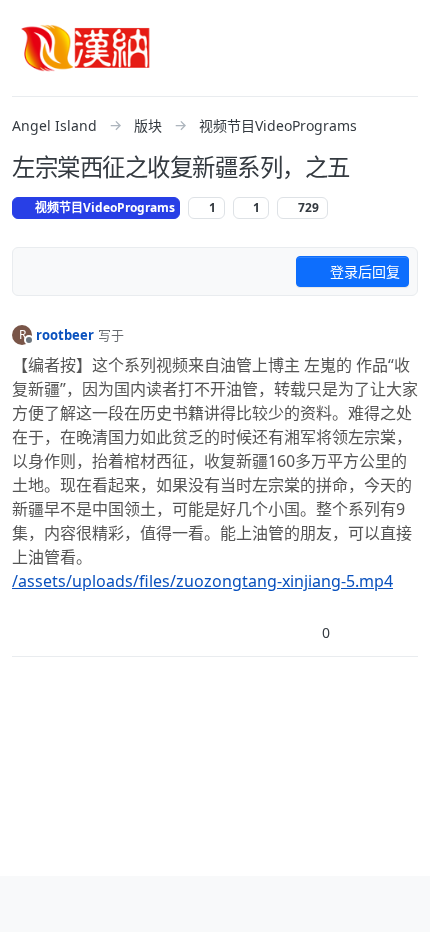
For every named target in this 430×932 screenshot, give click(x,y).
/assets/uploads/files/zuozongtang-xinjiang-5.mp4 (202, 581)
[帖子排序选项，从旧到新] (39, 272)
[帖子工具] (401, 632)
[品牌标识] (86, 48)
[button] (28, 904)
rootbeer (65, 335)
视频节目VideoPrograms (103, 207)
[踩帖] (361, 632)
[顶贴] (292, 632)
